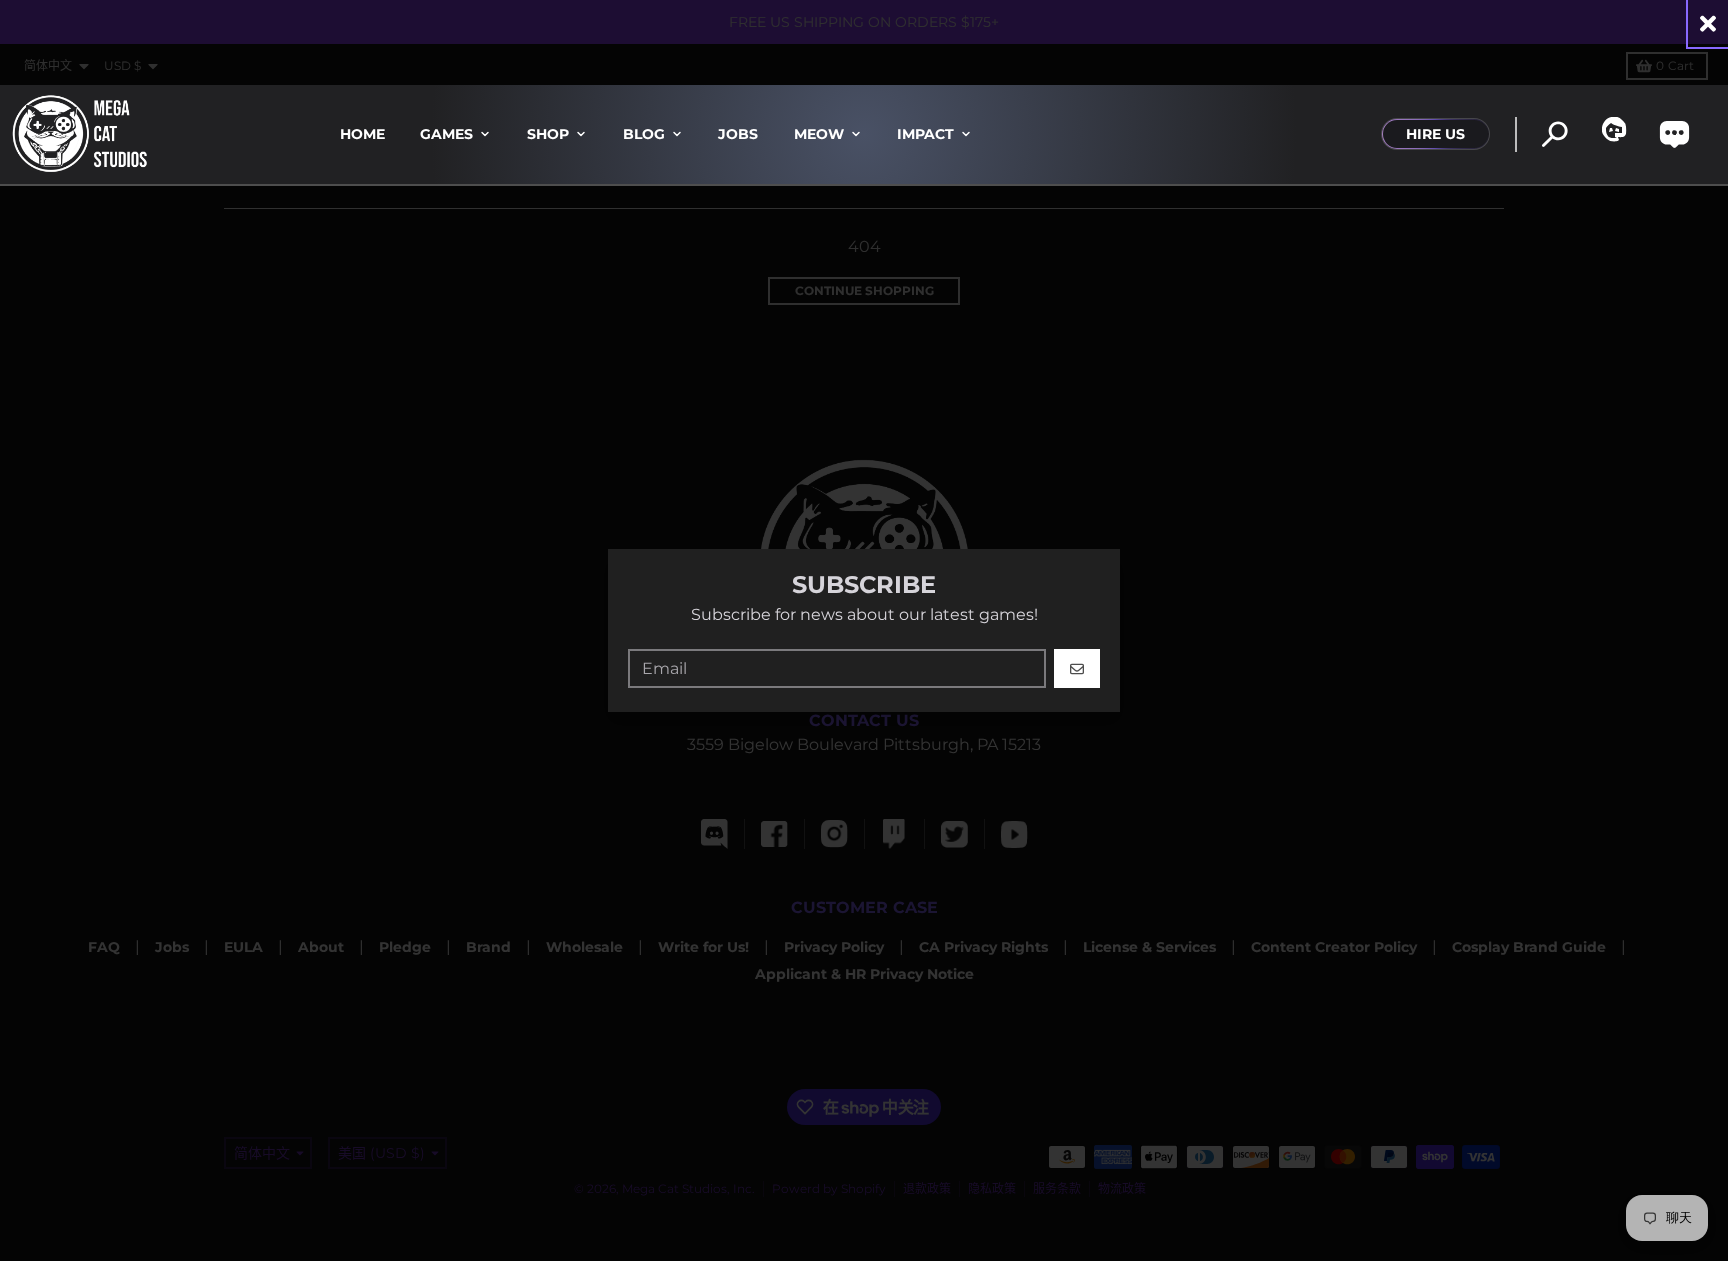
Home (362, 134)
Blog (644, 134)
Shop (548, 134)
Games (446, 134)
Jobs (738, 134)
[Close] (1708, 23)
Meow (819, 134)
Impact (925, 134)
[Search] (1554, 134)
